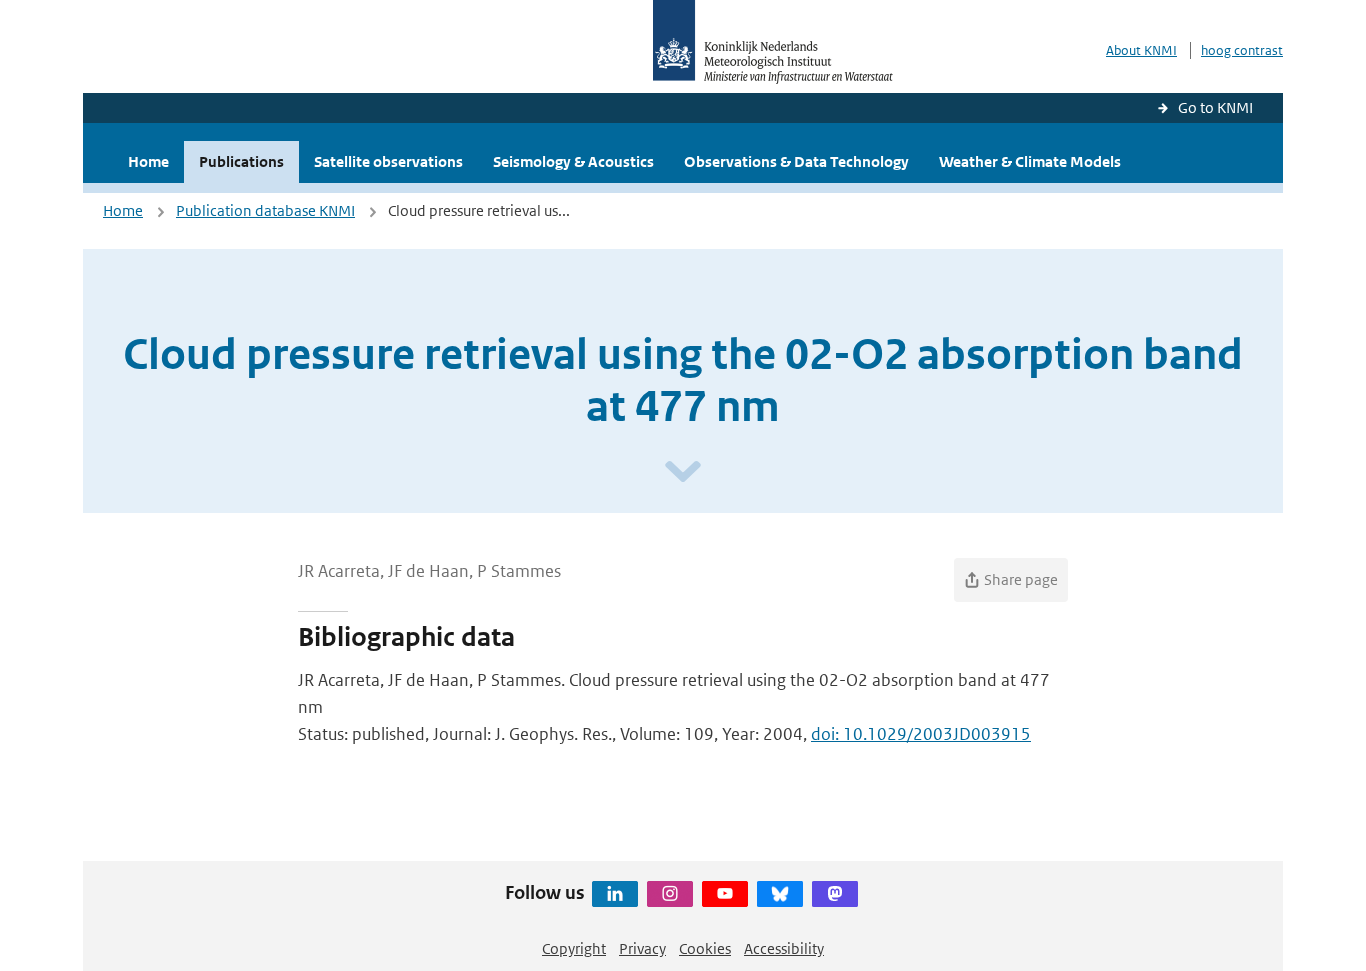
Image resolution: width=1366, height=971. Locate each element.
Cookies (705, 948)
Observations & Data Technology (796, 161)
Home (148, 161)
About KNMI (1141, 50)
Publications (241, 161)
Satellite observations (388, 161)
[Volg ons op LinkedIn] (615, 894)
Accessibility (784, 948)
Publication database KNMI (265, 210)
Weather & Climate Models (1030, 161)
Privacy (642, 948)
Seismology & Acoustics (573, 161)
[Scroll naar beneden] (683, 472)
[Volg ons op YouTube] (725, 894)
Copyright (574, 948)
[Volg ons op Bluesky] (780, 894)
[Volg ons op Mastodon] (835, 894)
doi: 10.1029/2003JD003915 (921, 734)
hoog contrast (1242, 50)
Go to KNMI (1215, 107)
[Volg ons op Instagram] (670, 894)
